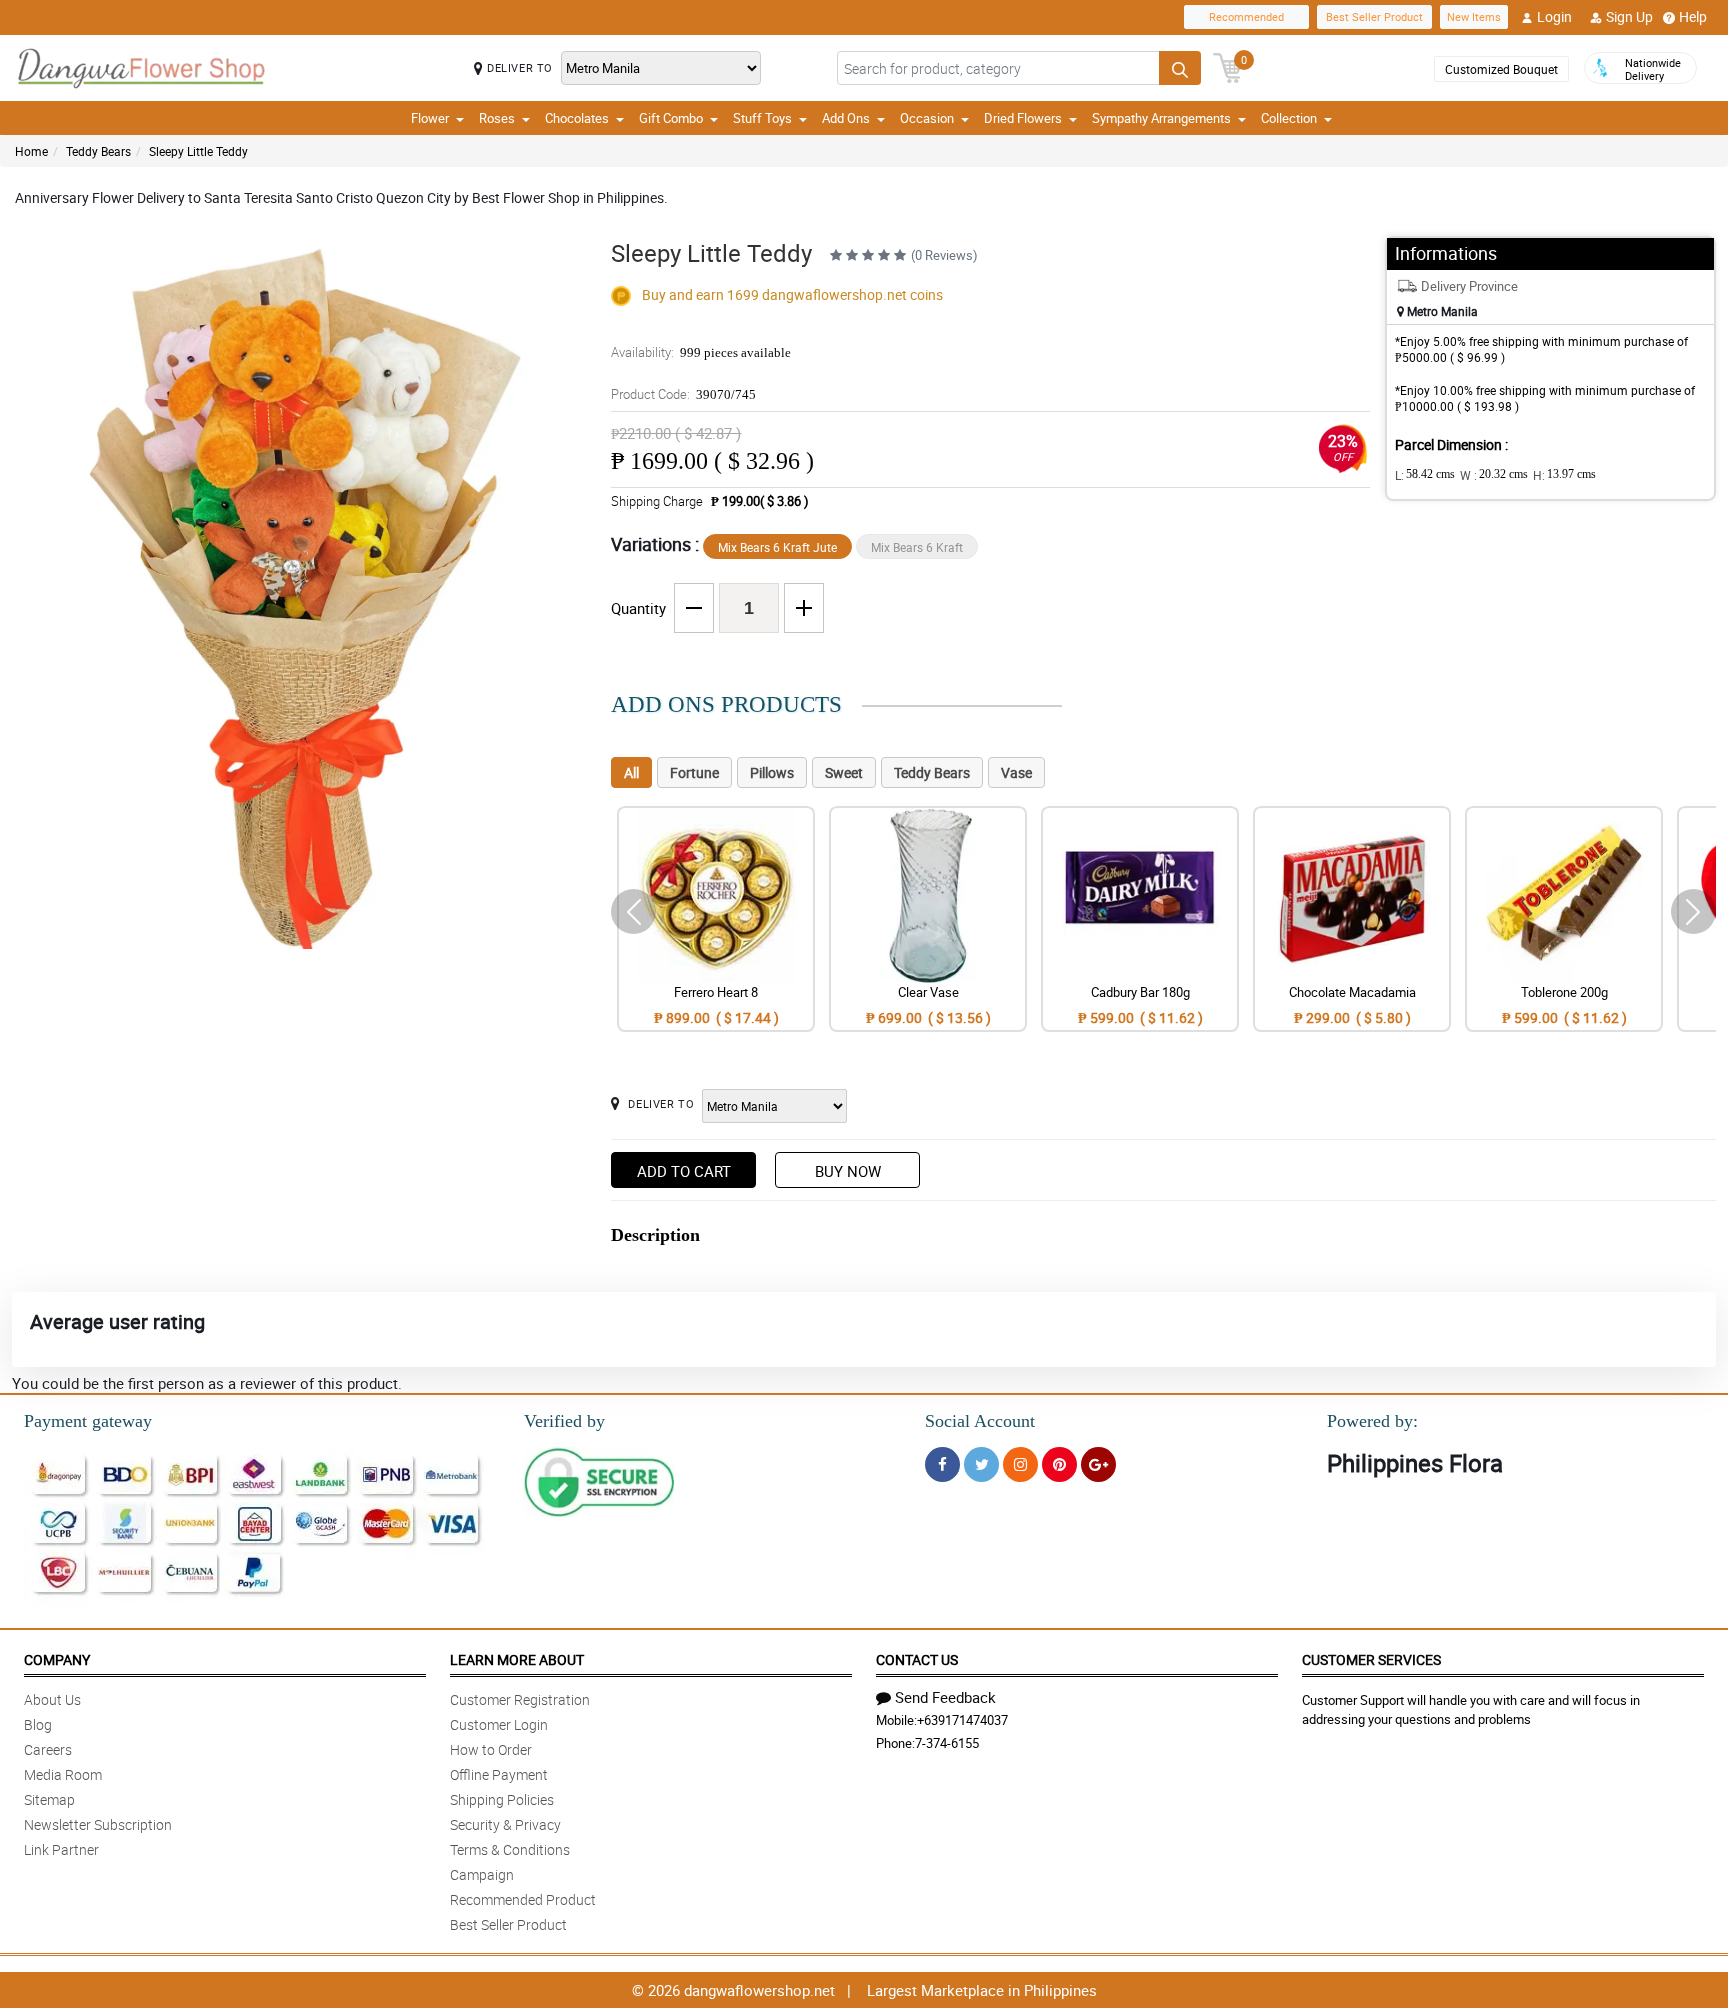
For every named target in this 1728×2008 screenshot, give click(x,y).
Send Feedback (945, 1697)
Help (1693, 16)
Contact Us (917, 1659)
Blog (38, 1724)
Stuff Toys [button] (762, 118)
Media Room (63, 1774)
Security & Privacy (505, 1824)
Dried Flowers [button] (1023, 118)
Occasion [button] (927, 118)
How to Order (491, 1749)
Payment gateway (88, 1421)
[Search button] (1180, 68)
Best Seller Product (1374, 16)
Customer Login (499, 1724)
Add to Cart (684, 1171)
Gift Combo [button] (671, 118)
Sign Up (1629, 16)
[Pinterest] (1059, 1464)
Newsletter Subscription (98, 1824)
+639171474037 (962, 1720)
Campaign (482, 1874)
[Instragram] (1020, 1464)
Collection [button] (1289, 118)
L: (1425, 475)
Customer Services (1371, 1659)
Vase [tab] (1016, 772)
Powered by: (1372, 1421)
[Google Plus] (1098, 1464)
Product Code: (683, 394)
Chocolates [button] (577, 118)
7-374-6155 (947, 1743)
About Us (52, 1699)
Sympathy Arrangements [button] (1161, 118)
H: (1564, 475)
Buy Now (848, 1171)
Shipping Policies (502, 1799)
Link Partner (61, 1849)
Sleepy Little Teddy (198, 151)
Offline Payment (499, 1774)
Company (57, 1659)
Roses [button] (497, 118)
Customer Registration (520, 1699)
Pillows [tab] (772, 772)
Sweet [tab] (844, 772)
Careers (48, 1749)
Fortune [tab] (694, 772)
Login (1554, 16)
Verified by (564, 1421)
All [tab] (631, 772)
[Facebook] (942, 1464)
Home (31, 151)
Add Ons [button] (846, 118)
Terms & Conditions (510, 1849)
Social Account (980, 1421)
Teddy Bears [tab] (932, 772)
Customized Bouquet (1501, 69)
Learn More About (517, 1659)
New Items (1474, 16)
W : (1494, 475)
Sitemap (49, 1799)
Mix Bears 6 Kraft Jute (777, 547)
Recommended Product (523, 1899)
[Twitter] (981, 1464)
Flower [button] (430, 118)
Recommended (1246, 16)
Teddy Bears (98, 151)
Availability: (701, 352)
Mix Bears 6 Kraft (917, 547)
